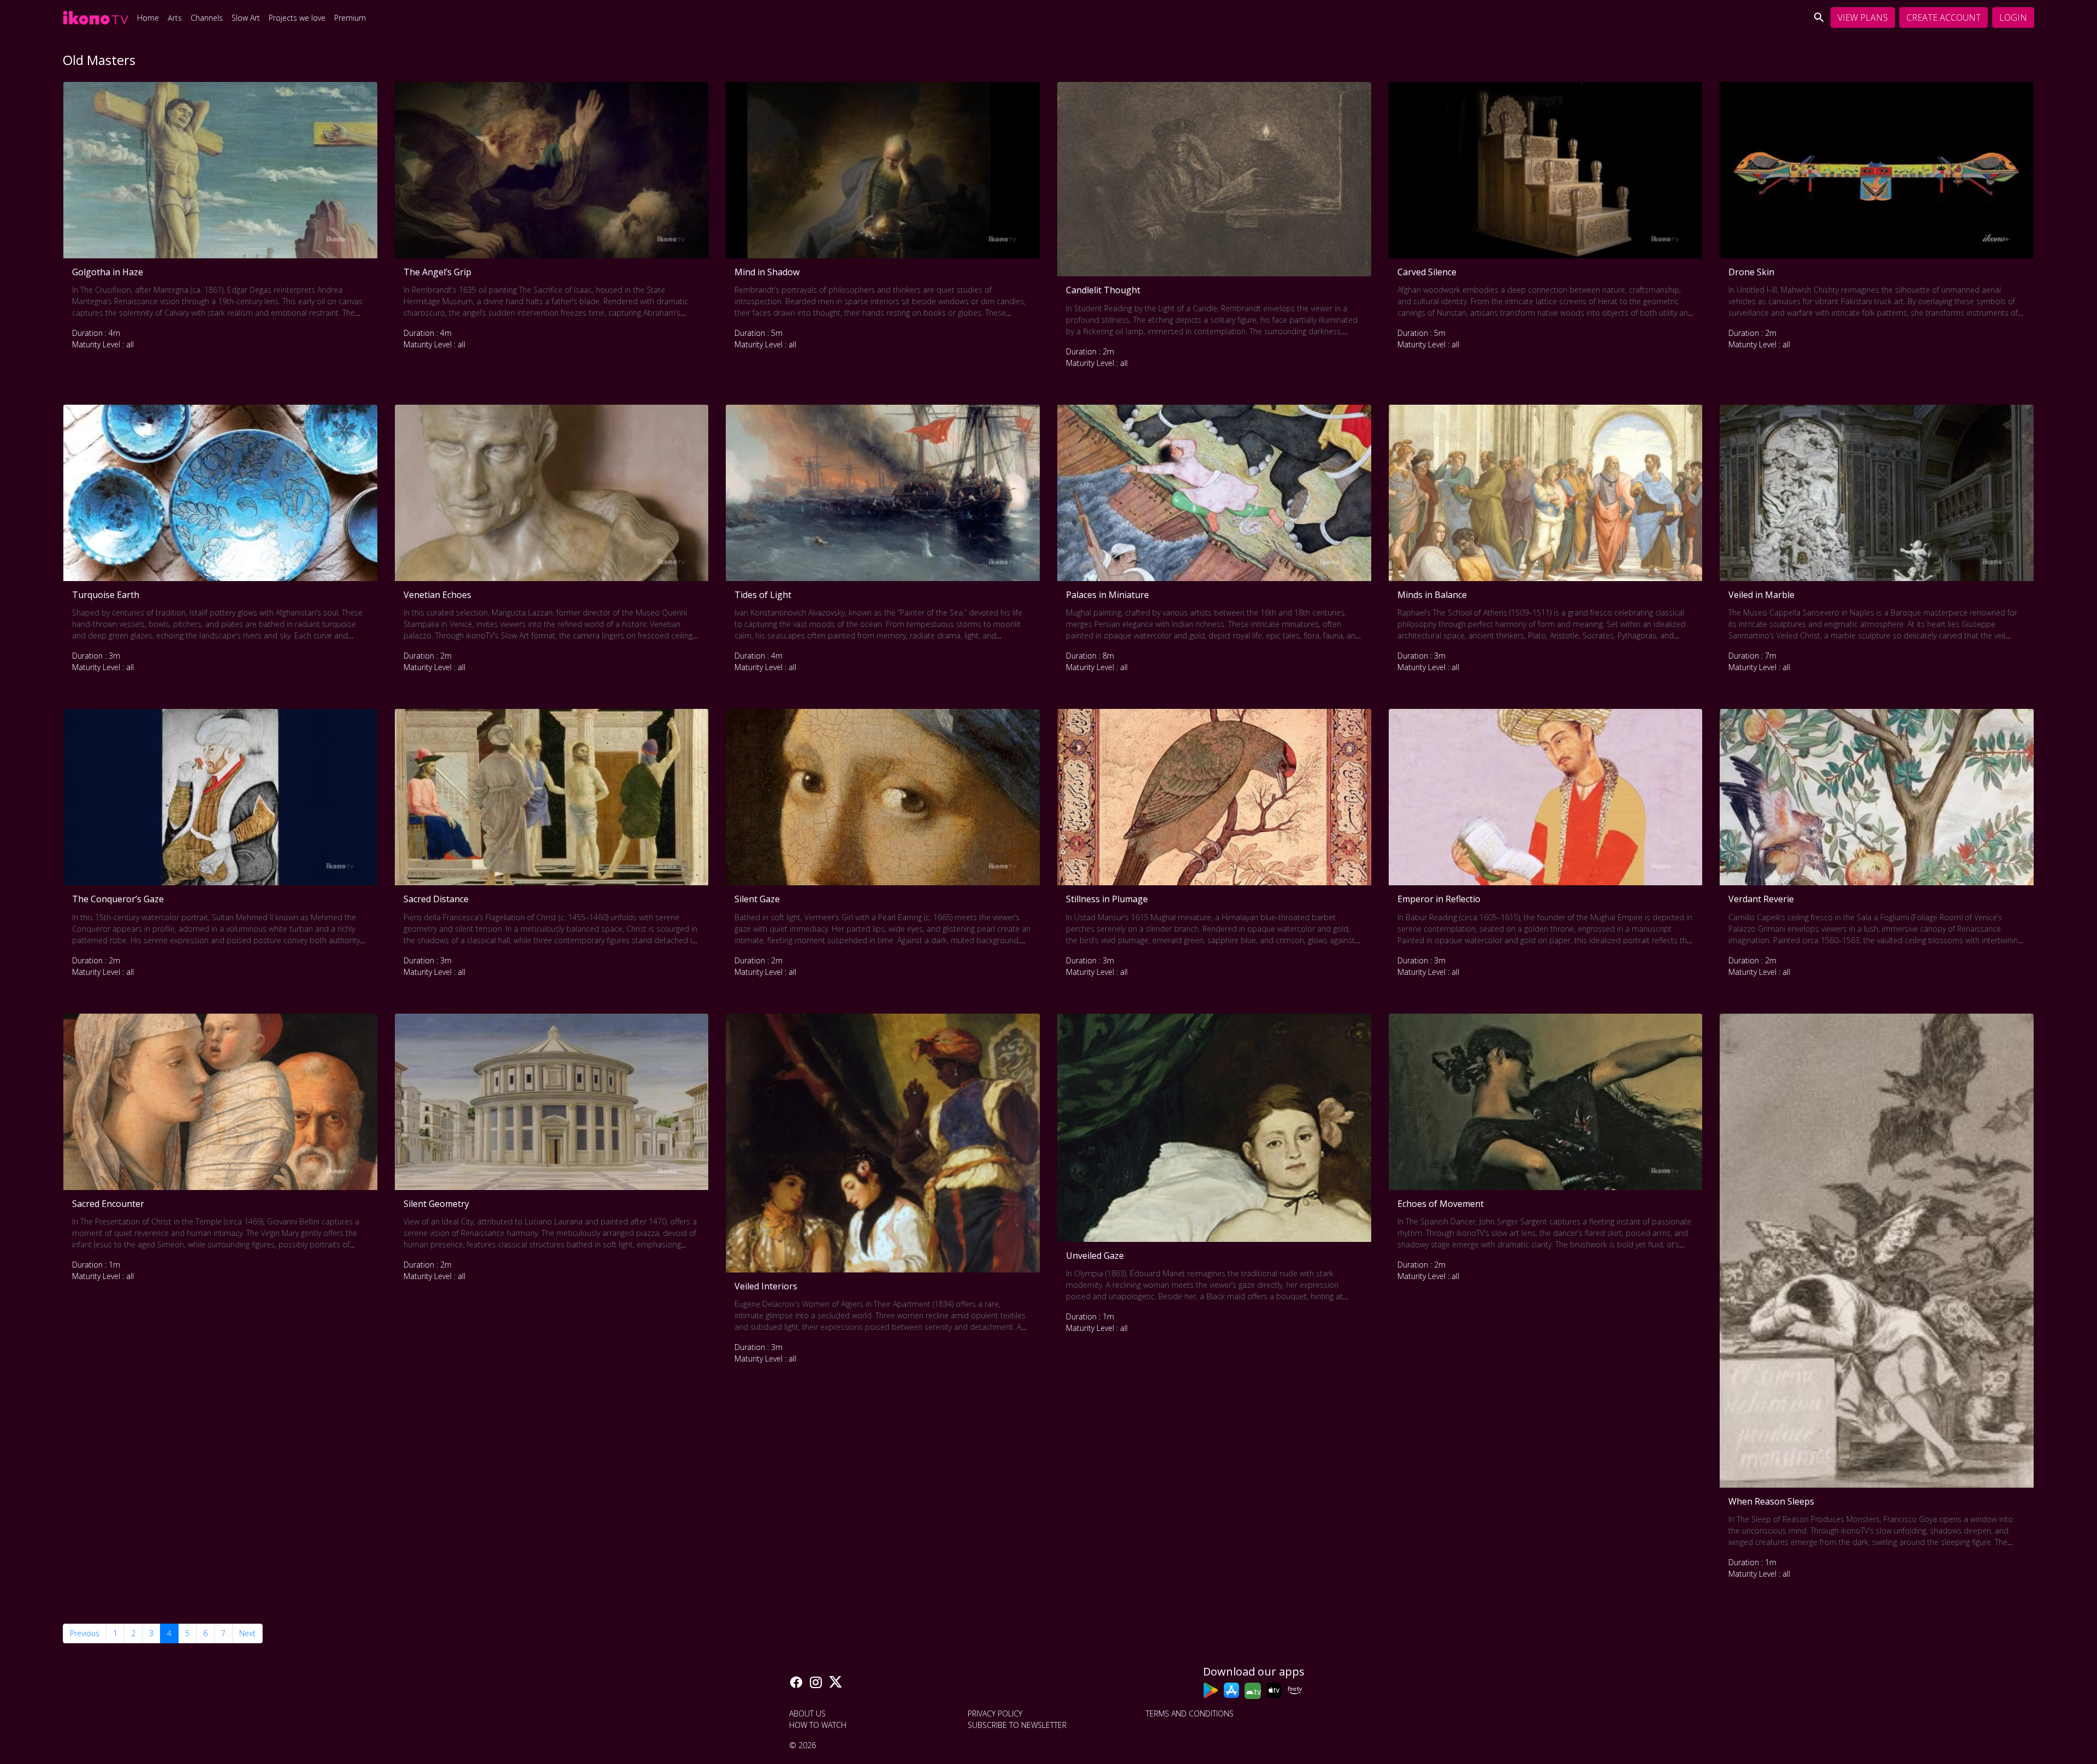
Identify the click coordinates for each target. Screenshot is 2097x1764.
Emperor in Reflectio (1439, 899)
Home (148, 18)
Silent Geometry (436, 1204)
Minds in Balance (1432, 595)
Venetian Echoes (437, 595)
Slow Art (246, 18)
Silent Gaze (757, 899)
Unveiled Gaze (1095, 1256)
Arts (175, 18)
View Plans (1863, 17)
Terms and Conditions (1190, 1713)
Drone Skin (1751, 272)
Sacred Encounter (108, 1204)
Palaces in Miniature (1107, 595)
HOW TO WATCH (818, 1725)
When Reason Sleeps (1771, 1501)
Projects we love (297, 18)
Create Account (1944, 17)
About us (807, 1713)
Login (2013, 17)
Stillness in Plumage (1107, 899)
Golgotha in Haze (108, 272)
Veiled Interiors (766, 1286)
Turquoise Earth (106, 595)
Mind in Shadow (767, 272)
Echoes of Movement (1441, 1204)
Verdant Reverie (1761, 899)
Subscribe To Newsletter (1017, 1725)
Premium (350, 18)
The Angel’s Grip (437, 272)
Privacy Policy (995, 1713)
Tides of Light (763, 595)
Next (247, 1633)
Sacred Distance (436, 899)
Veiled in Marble (1761, 595)
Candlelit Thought (1103, 290)
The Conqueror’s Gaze (118, 899)
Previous (85, 1633)
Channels (207, 18)
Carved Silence (1427, 272)
